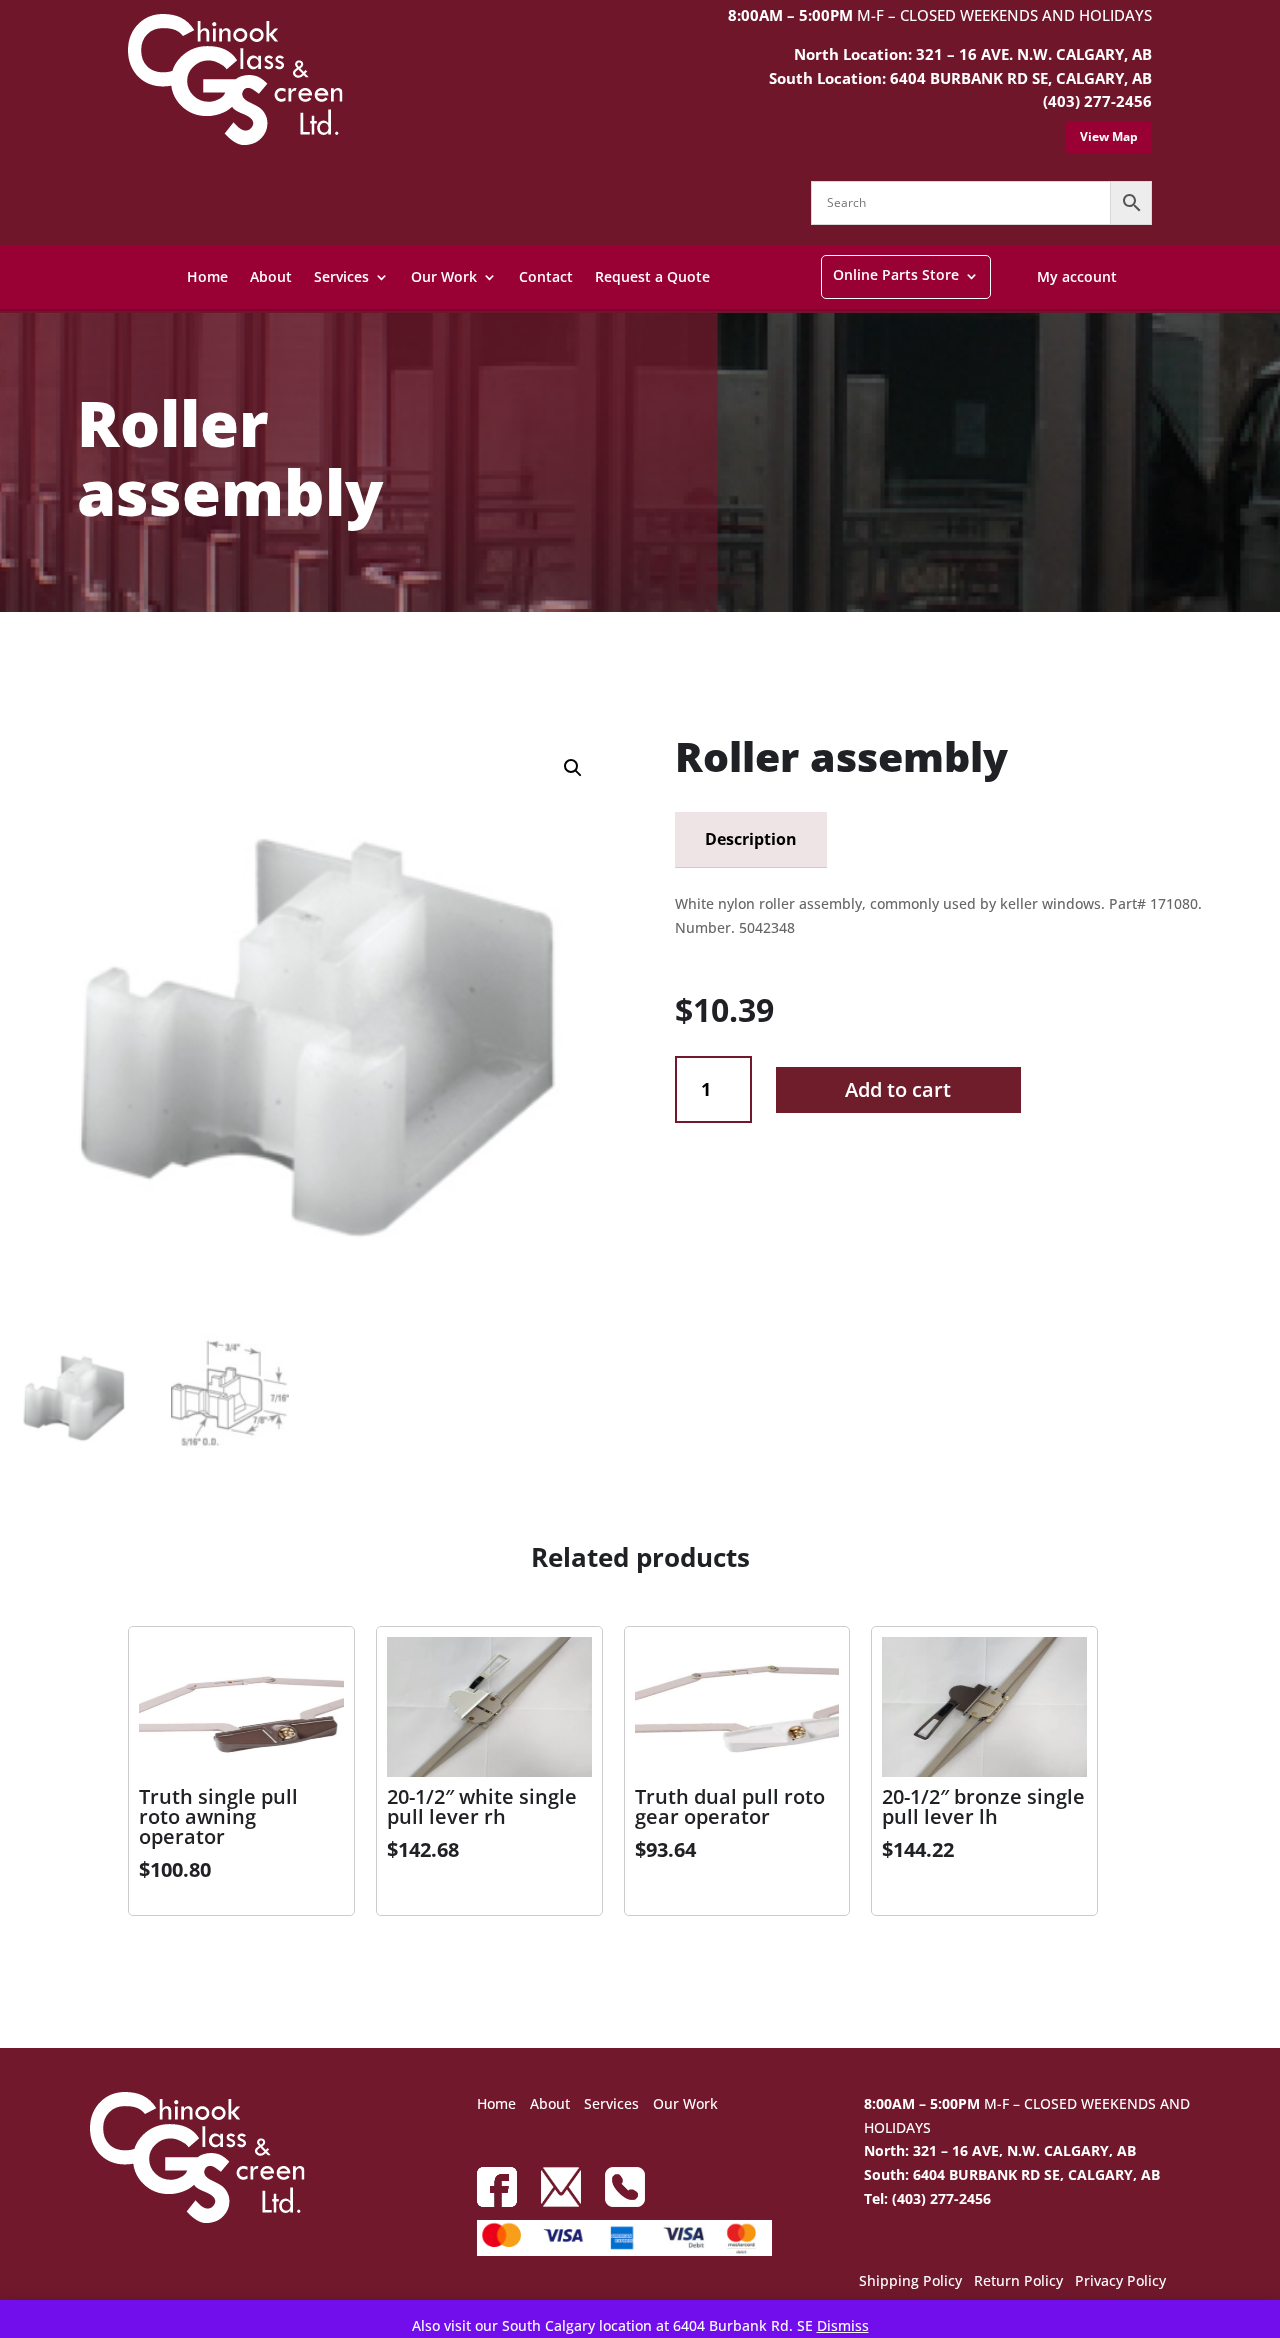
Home (207, 276)
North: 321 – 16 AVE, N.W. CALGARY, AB (1000, 2150)
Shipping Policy (910, 2282)
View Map (1109, 136)
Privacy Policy (1120, 2282)
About (271, 276)
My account (1077, 276)
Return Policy (1018, 2282)
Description (751, 839)
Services (341, 276)
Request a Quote (652, 276)
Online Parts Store (896, 274)
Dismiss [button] (843, 2325)
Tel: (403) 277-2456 (927, 2198)
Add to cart (898, 1089)
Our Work (444, 276)
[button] (573, 768)
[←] (23, 663)
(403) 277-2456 (1097, 101)
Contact (546, 276)
